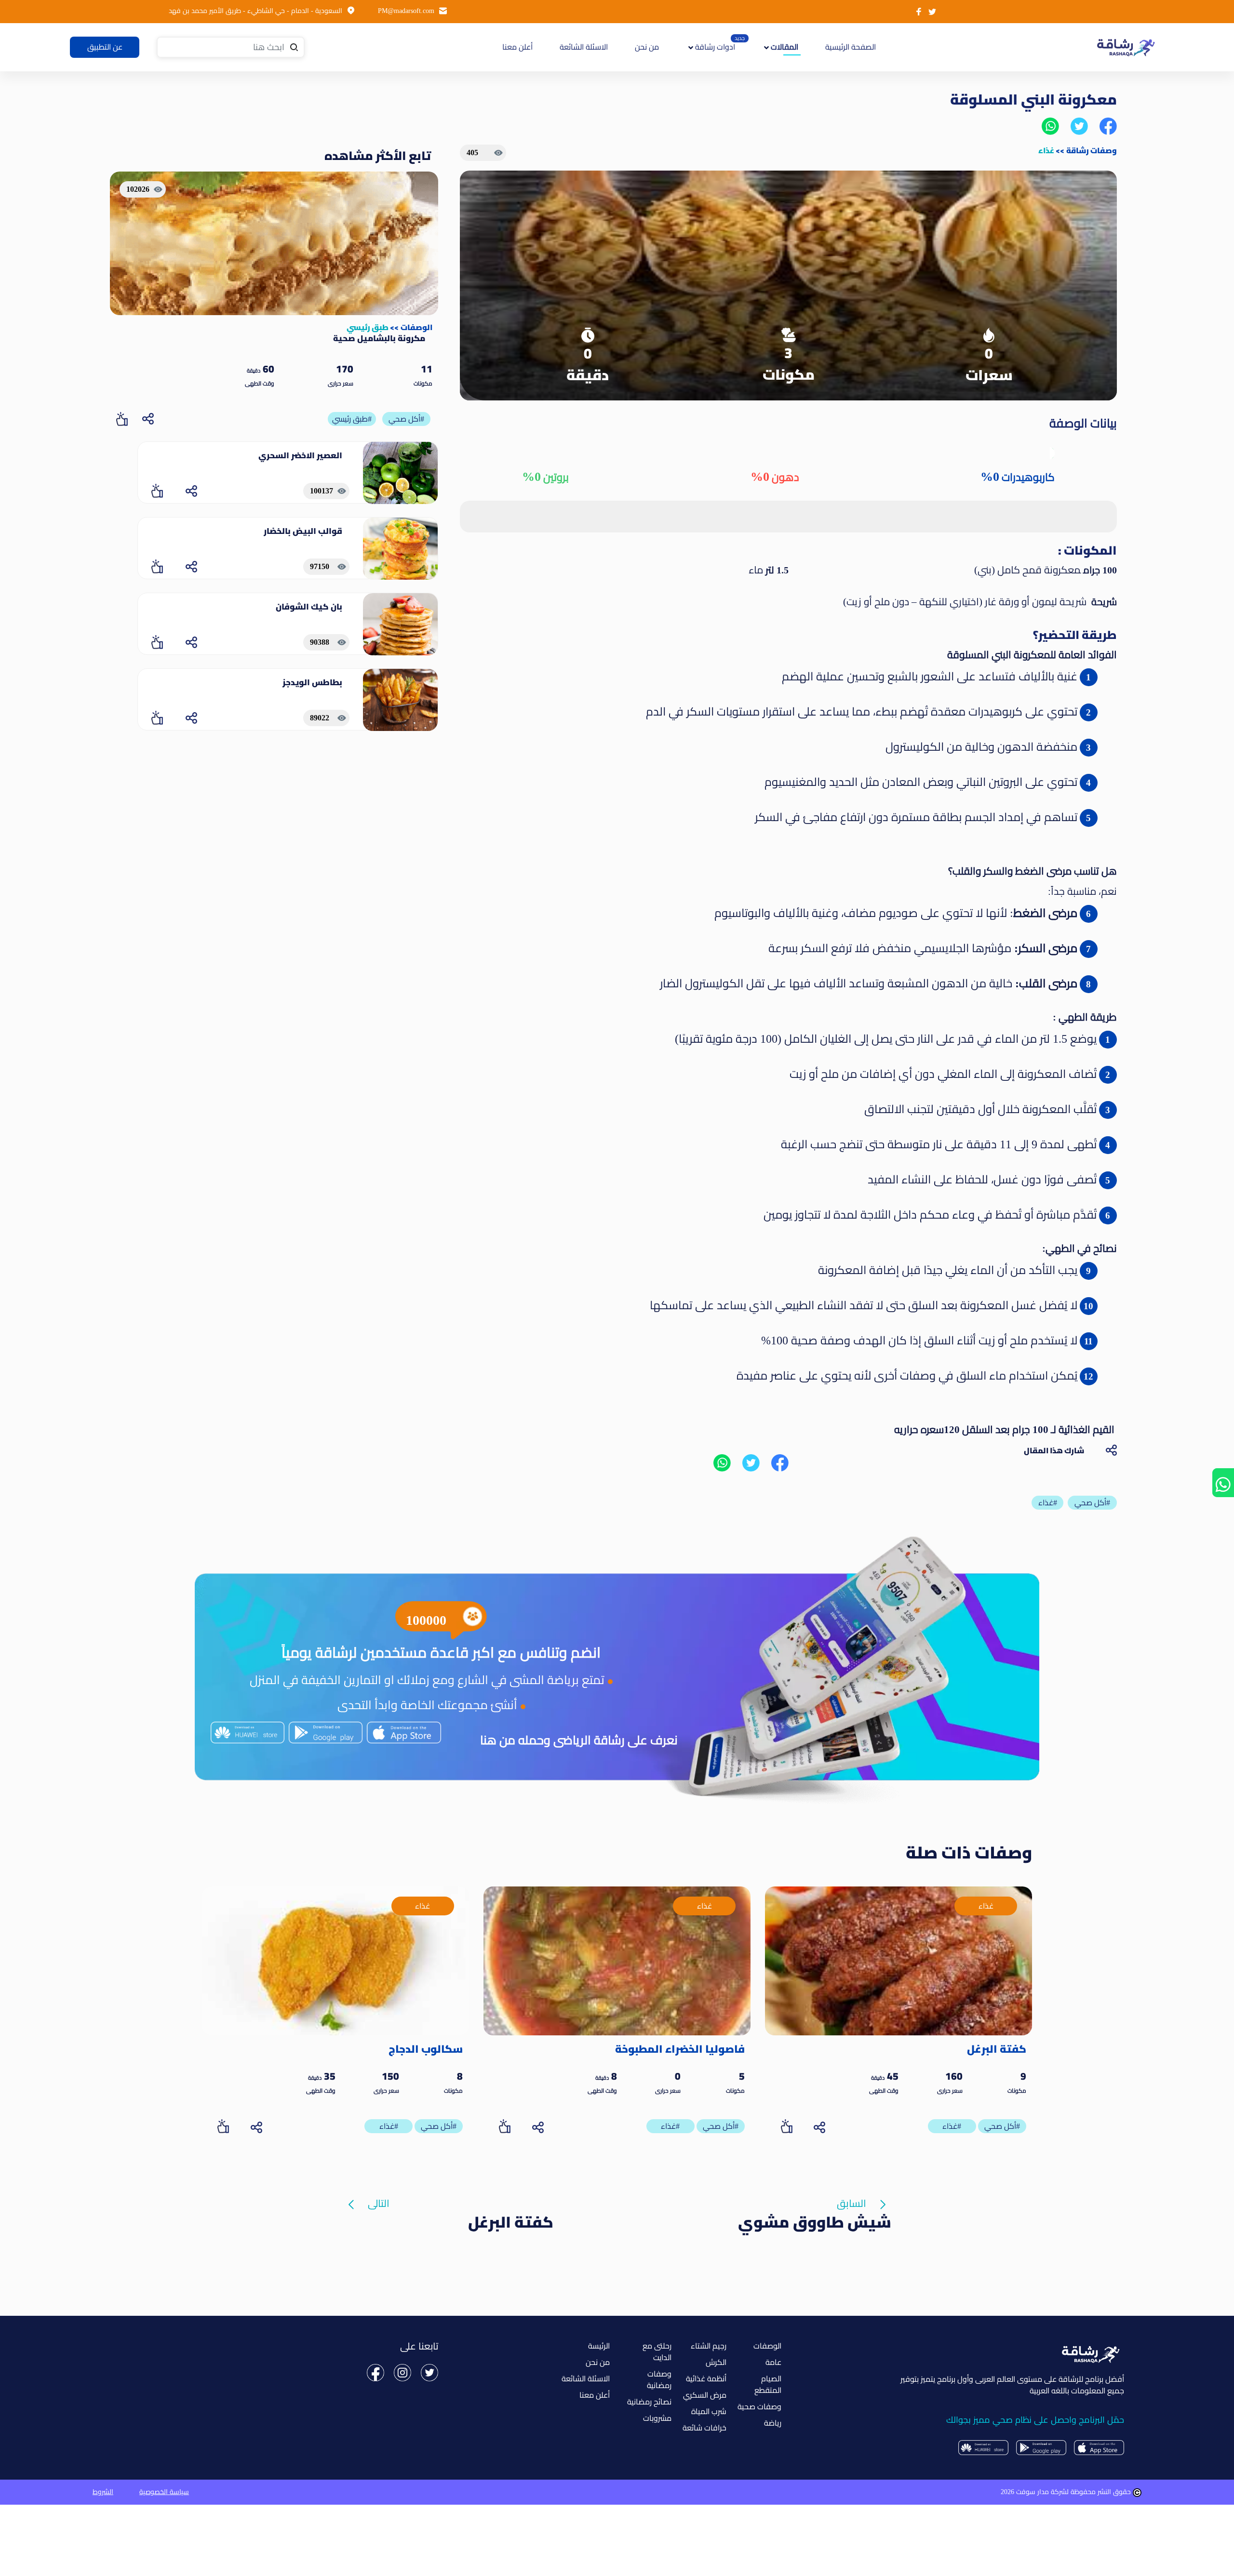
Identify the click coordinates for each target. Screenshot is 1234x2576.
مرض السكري (705, 2395)
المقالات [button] (784, 47)
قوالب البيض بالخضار (303, 531)
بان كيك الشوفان (309, 607)
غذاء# (952, 2126)
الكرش (716, 2362)
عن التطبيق (105, 47)
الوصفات (416, 327)
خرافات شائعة (704, 2428)
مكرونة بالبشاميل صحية (379, 338)
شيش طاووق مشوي (815, 2222)
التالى (379, 2204)
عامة (773, 2362)
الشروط (103, 2492)
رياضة (773, 2423)
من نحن (647, 47)
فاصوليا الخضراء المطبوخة (680, 2049)
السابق (852, 2204)
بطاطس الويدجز (312, 682)
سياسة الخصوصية (164, 2492)
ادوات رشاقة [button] (714, 47)
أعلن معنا (517, 47)
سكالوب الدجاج (426, 2049)
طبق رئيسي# (352, 419)
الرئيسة (599, 2346)
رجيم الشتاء (709, 2346)
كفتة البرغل (997, 2049)
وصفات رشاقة (1092, 150)
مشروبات (657, 2418)
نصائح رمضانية (649, 2402)
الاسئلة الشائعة (584, 47)
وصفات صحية (759, 2407)
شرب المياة (709, 2411)
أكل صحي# (406, 419)
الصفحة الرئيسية (849, 47)
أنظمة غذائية (706, 2379)
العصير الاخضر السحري (300, 455)
